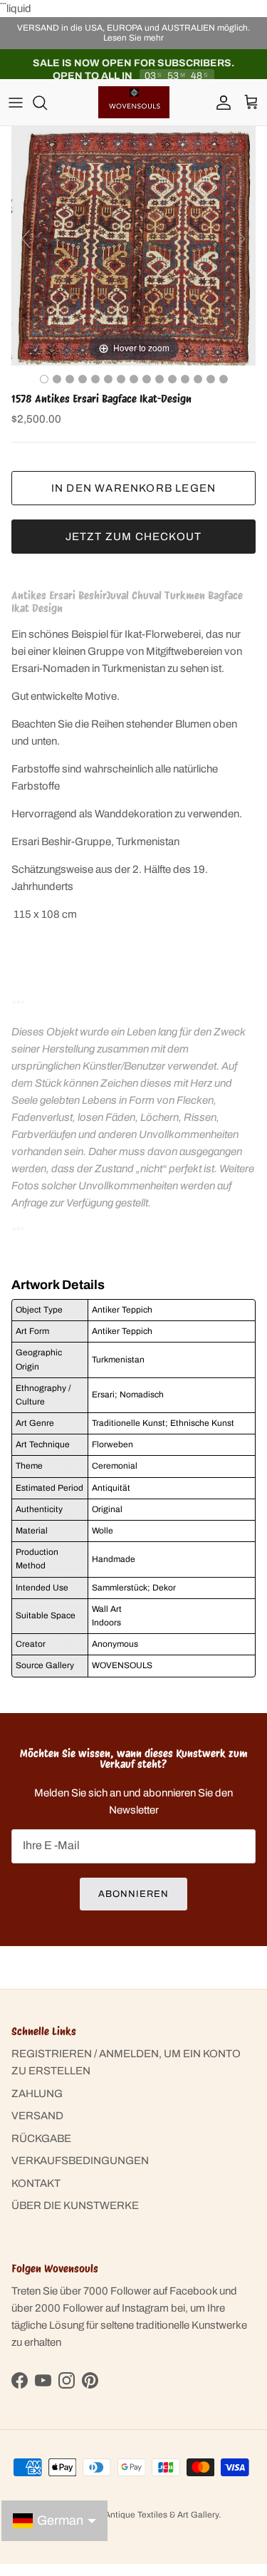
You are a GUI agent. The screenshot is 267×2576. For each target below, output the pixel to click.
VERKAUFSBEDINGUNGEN (80, 2161)
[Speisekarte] (16, 103)
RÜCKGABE (41, 2138)
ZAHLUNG (37, 2094)
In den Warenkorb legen (133, 488)
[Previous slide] (26, 239)
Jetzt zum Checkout (134, 537)
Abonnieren (133, 1894)
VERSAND (37, 2116)
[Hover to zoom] (133, 245)
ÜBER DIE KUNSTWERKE (75, 2205)
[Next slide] (241, 239)
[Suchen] (47, 103)
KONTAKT (36, 2183)
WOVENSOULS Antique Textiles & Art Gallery (130, 2515)
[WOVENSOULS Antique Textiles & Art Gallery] (134, 102)
